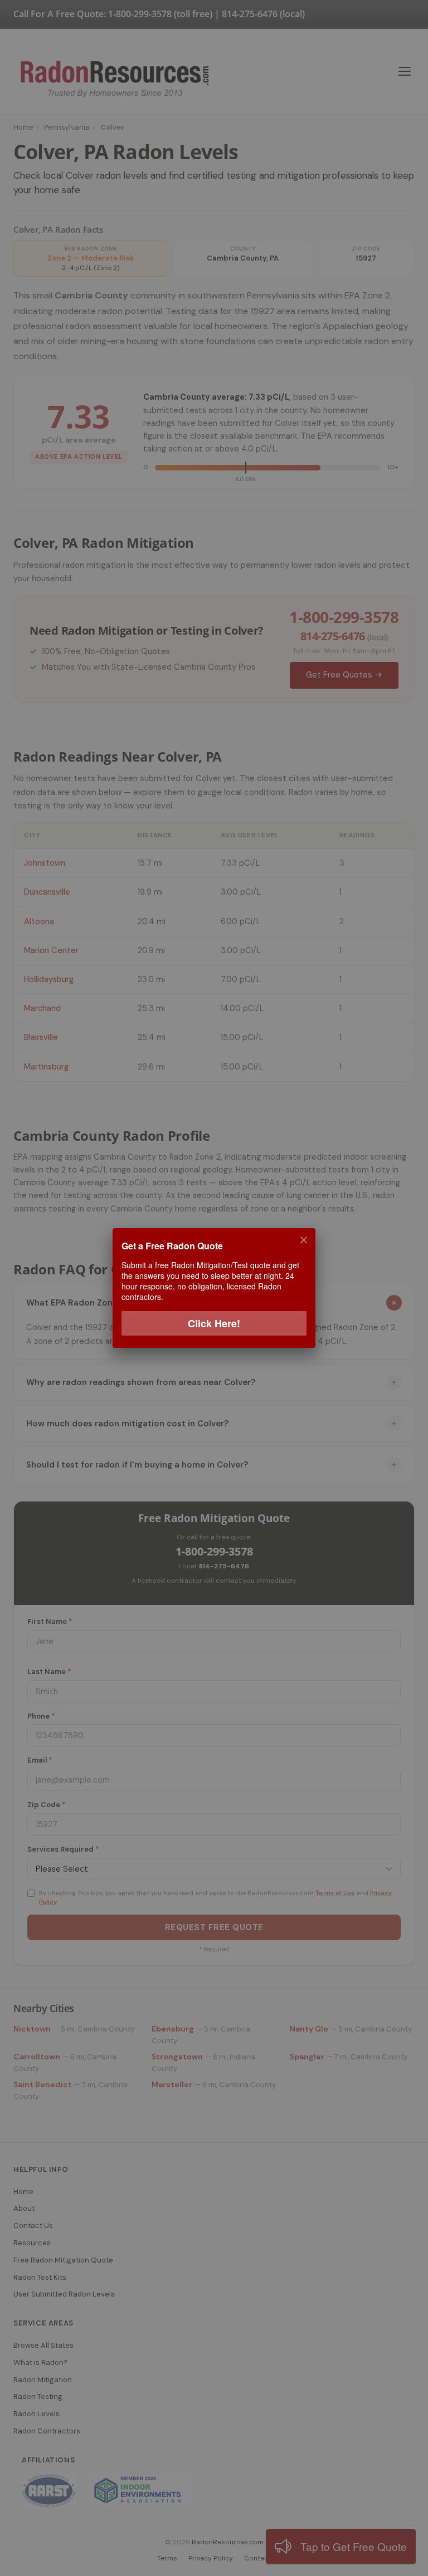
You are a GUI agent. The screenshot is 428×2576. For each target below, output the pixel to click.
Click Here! (214, 1323)
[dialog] (214, 1288)
